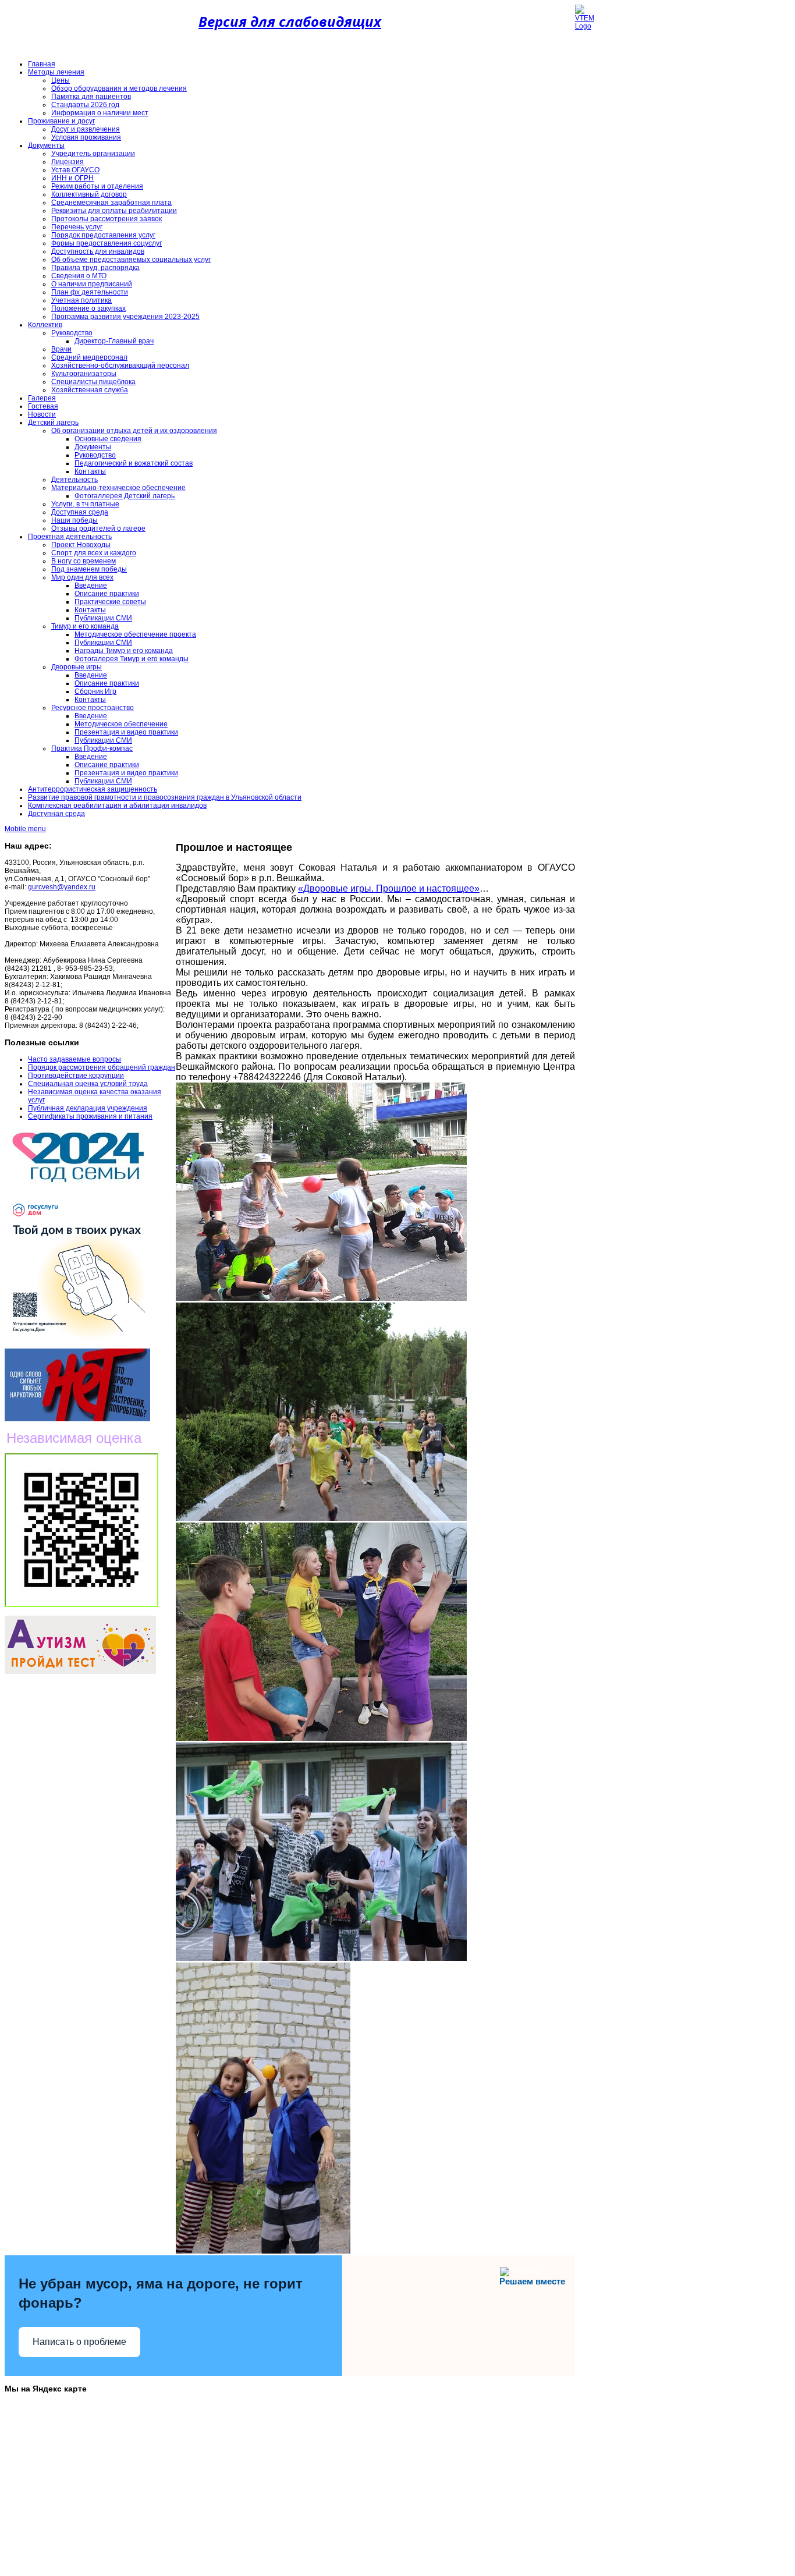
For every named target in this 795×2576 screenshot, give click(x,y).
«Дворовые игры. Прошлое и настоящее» (389, 888)
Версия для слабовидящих (290, 21)
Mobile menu (25, 829)
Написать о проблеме (79, 2342)
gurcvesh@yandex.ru (62, 887)
